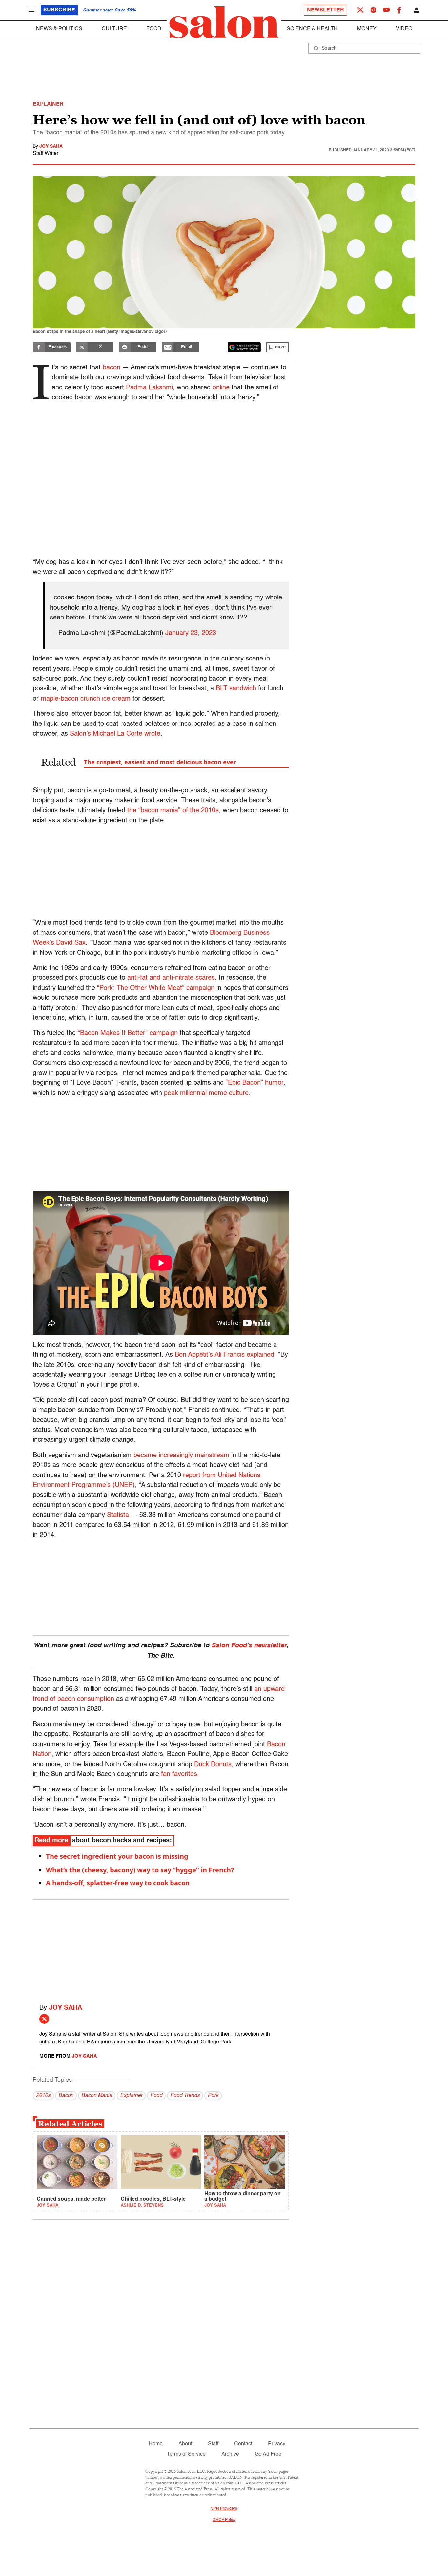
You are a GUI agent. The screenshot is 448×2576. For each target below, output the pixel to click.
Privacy (277, 2444)
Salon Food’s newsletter (249, 1646)
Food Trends (185, 2096)
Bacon (66, 2096)
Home (156, 2444)
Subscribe (59, 10)
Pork (213, 2096)
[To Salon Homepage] (224, 22)
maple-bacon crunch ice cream (86, 699)
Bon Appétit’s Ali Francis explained (224, 1355)
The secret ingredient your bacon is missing (117, 1856)
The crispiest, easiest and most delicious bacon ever (160, 762)
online (221, 388)
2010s (43, 2096)
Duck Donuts (213, 1765)
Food (154, 29)
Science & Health (312, 29)
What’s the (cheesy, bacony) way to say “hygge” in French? (140, 1870)
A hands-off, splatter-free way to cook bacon (118, 1883)
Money (367, 29)
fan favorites (179, 1774)
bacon (112, 368)
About (185, 2444)
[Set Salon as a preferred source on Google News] (244, 347)
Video (404, 29)
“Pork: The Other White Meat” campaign (156, 988)
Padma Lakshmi (149, 388)
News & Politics (59, 29)
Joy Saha (51, 146)
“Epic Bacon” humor (255, 1083)
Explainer (131, 2096)
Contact (243, 2444)
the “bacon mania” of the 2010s (173, 811)
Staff (213, 2444)
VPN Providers (224, 2509)
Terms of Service (186, 2454)
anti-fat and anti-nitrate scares (171, 978)
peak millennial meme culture (206, 1093)
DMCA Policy (224, 2520)
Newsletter (326, 10)
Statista (118, 1515)
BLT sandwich (236, 689)
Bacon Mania (97, 2096)
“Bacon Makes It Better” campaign (128, 1033)
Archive (230, 2454)
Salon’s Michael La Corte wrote (115, 734)
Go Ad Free (268, 2454)
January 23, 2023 (191, 633)
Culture (114, 29)
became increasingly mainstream (181, 1456)
